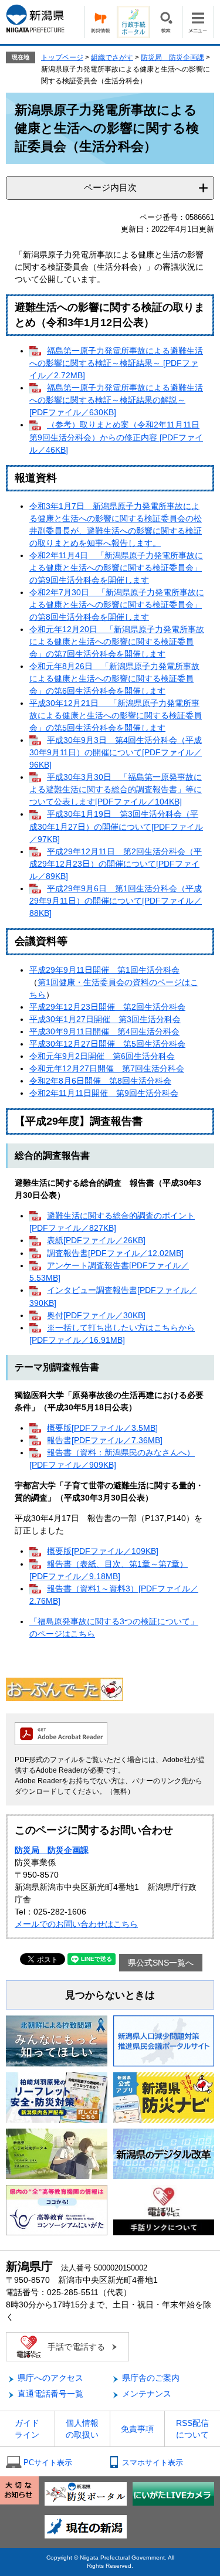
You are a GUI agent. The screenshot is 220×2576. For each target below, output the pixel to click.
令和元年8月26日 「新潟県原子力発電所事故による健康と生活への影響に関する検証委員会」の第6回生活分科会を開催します (114, 678)
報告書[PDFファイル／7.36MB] (105, 1440)
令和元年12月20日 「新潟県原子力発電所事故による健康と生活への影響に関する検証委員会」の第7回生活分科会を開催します (117, 642)
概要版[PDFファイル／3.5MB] (102, 1428)
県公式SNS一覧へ (161, 1963)
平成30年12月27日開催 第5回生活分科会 (107, 1044)
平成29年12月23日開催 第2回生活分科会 (107, 1007)
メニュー (198, 22)
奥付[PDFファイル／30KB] (96, 1315)
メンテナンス (147, 2394)
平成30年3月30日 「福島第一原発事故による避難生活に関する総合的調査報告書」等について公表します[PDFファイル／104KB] (116, 789)
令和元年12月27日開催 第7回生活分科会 (107, 1068)
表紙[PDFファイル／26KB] (96, 1240)
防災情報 (100, 22)
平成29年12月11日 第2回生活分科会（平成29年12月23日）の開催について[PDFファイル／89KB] (116, 864)
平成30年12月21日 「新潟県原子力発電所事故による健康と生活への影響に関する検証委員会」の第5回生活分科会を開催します (116, 715)
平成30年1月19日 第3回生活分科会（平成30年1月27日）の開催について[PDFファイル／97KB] (116, 826)
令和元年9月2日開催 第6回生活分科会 (102, 1056)
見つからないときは (110, 1995)
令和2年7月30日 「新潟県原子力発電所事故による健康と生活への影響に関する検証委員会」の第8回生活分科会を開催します (117, 605)
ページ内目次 (110, 187)
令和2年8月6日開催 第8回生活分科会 (100, 1081)
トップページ (62, 57)
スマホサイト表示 (153, 2463)
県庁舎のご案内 (151, 2378)
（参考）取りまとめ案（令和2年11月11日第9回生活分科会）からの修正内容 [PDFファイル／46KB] (116, 437)
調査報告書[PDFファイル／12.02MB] (115, 1253)
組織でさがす (112, 57)
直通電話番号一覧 (50, 2394)
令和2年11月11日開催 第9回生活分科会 (104, 1093)
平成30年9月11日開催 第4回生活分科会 (104, 1031)
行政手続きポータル (133, 22)
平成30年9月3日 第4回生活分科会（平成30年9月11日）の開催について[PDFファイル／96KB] (116, 752)
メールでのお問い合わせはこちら (76, 1924)
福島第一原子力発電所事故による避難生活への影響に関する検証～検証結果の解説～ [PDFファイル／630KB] (116, 400)
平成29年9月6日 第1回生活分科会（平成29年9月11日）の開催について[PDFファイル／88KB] (116, 901)
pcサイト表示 (48, 2463)
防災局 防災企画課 (172, 57)
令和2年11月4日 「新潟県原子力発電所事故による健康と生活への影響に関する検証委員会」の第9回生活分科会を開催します (116, 568)
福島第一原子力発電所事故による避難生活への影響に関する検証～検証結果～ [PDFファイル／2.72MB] (116, 363)
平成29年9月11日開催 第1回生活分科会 (104, 970)
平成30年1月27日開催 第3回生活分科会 (105, 1019)
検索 (166, 22)
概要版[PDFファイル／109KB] (103, 1551)
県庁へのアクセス (50, 2378)
